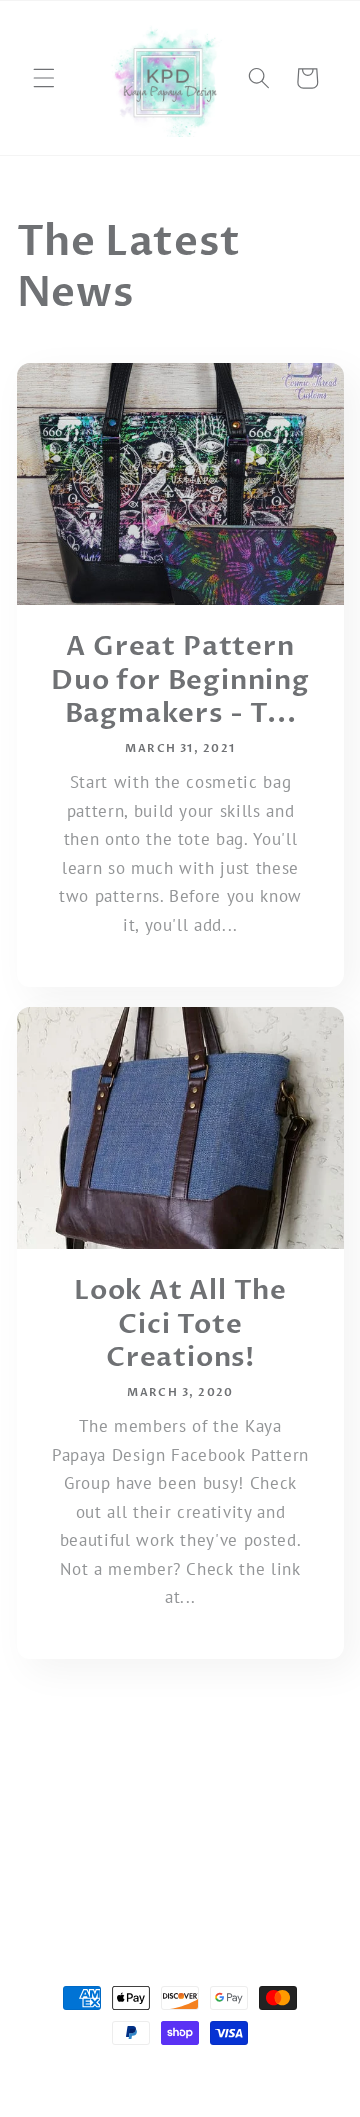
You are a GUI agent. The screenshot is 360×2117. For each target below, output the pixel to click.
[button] (44, 78)
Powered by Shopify (266, 2071)
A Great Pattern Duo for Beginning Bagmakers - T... (180, 680)
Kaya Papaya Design (147, 2071)
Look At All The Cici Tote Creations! (179, 1324)
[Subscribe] (292, 1818)
